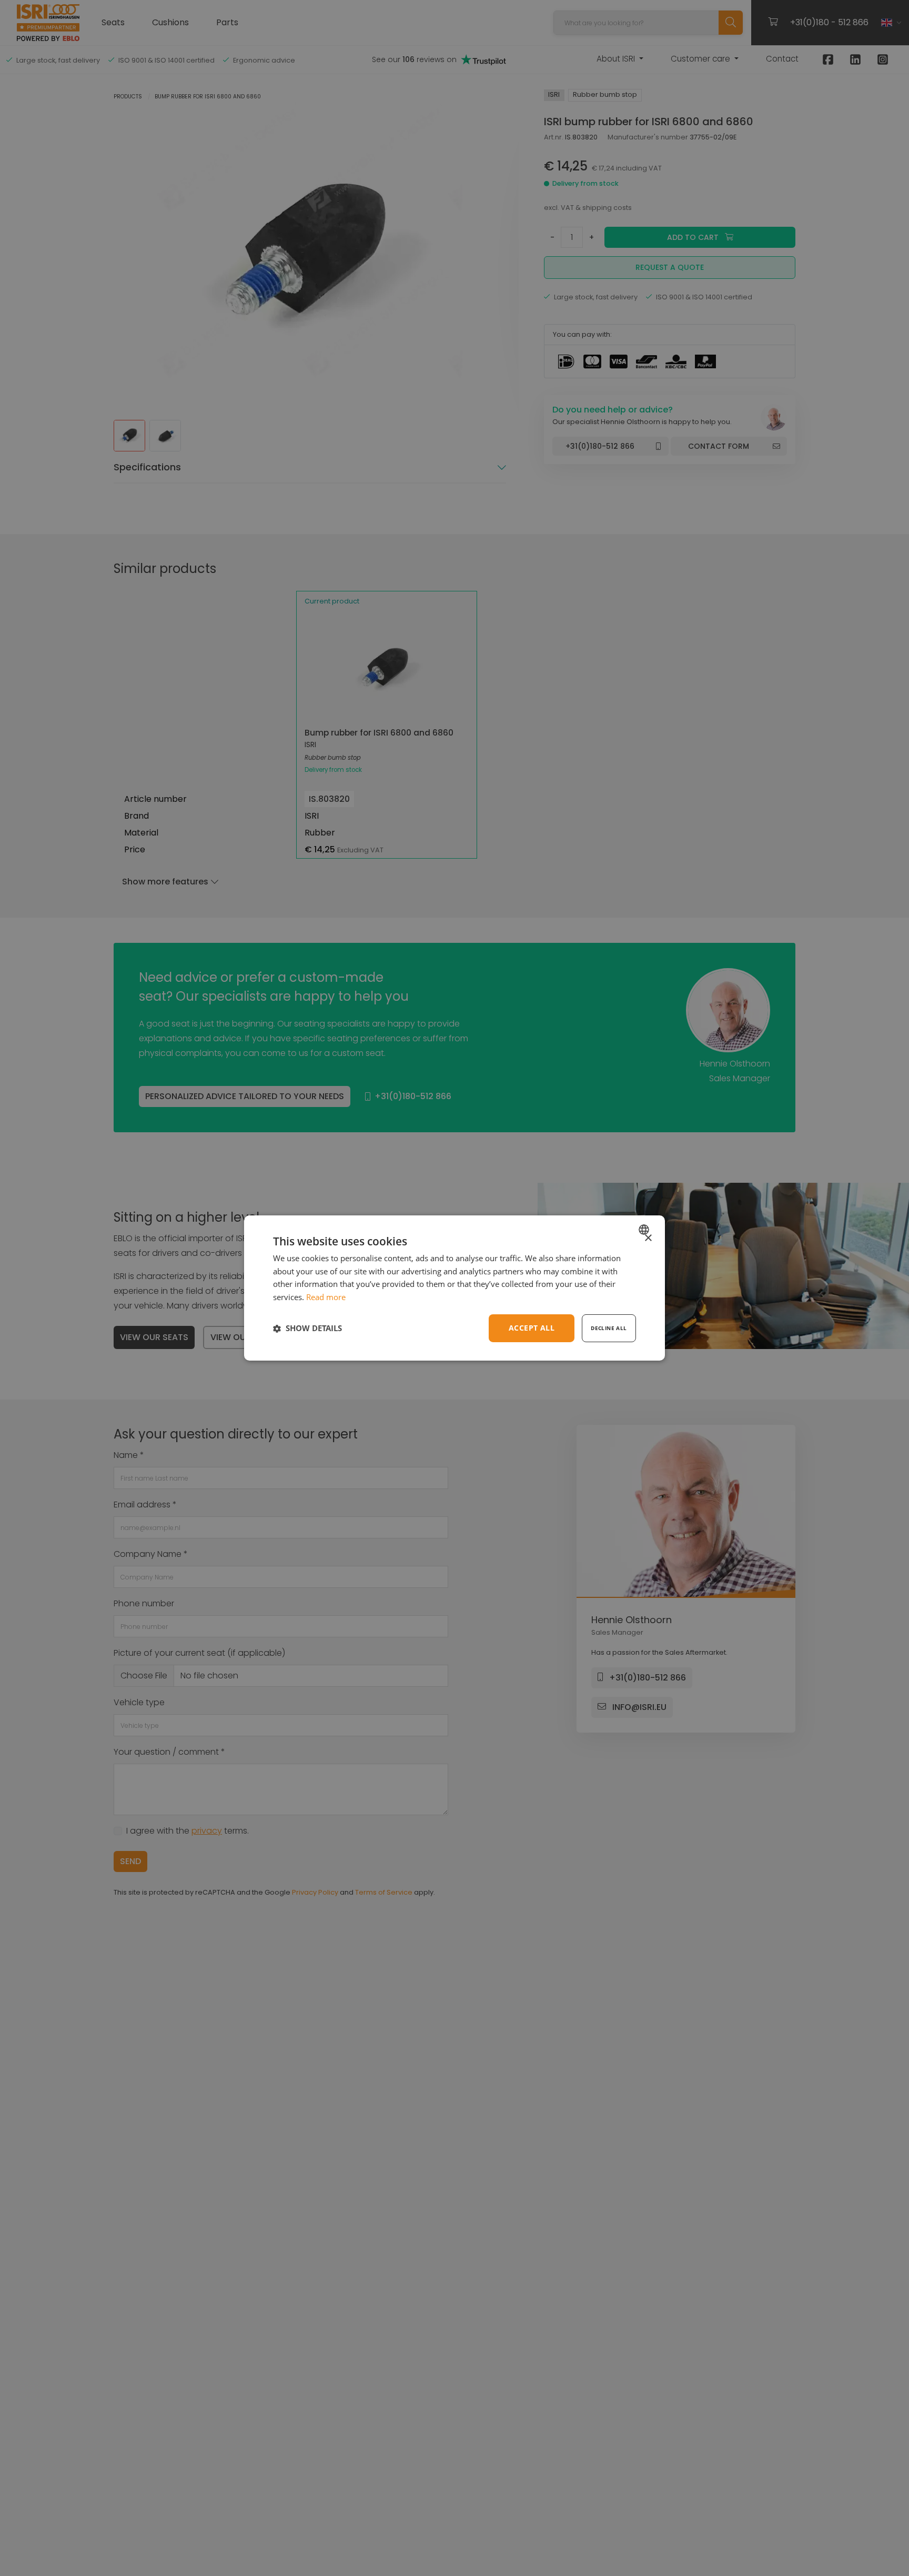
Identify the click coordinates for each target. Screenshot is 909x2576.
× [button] (648, 1238)
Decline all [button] (609, 1328)
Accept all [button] (532, 1328)
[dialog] (454, 1288)
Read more (326, 1297)
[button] (307, 1329)
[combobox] (645, 1230)
